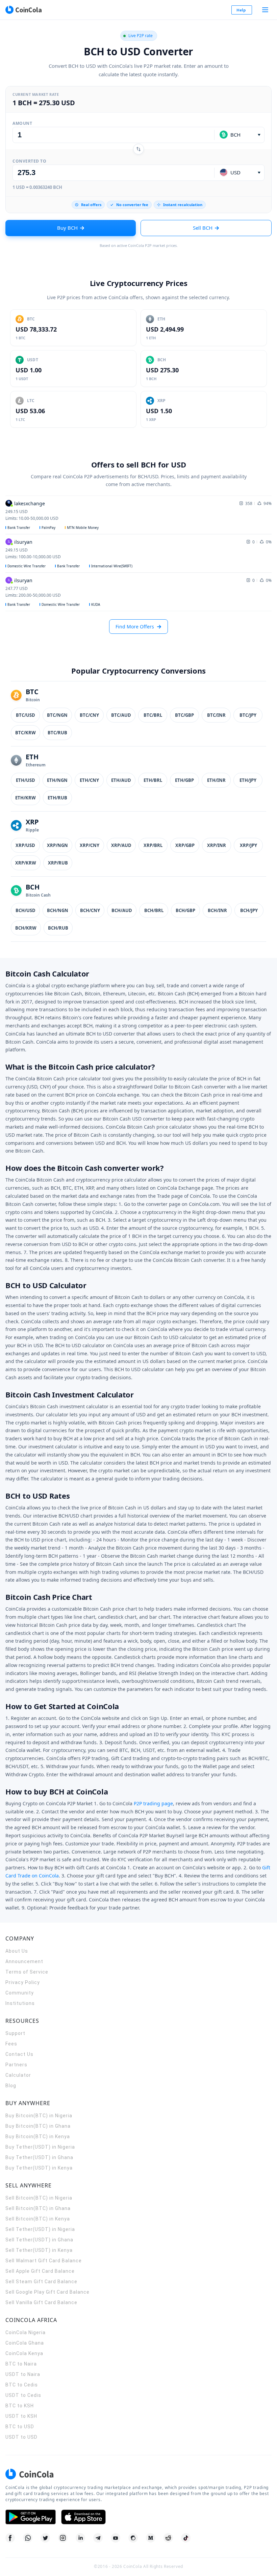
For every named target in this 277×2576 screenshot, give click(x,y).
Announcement (24, 1961)
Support (15, 2033)
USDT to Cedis (23, 2395)
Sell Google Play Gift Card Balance (47, 2292)
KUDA (96, 604)
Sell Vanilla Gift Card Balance (41, 2302)
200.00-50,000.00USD (33, 595)
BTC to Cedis (22, 2385)
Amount (22, 123)
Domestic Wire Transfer (27, 566)
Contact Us (19, 2054)
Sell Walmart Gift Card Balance (44, 2261)
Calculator (18, 2075)
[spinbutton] (114, 135)
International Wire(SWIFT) (112, 566)
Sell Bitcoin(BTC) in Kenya (38, 2219)
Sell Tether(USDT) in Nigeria (40, 2229)
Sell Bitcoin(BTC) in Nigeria (39, 2198)
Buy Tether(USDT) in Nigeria (40, 2147)
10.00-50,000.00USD (32, 518)
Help (241, 10)
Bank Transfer (19, 528)
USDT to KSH (21, 2416)
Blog (11, 2086)
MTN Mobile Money (83, 528)
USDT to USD (21, 2437)
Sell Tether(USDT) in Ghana (39, 2240)
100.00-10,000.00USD (33, 557)
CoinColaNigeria (26, 2332)
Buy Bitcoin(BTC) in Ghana (38, 2126)
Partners (16, 2065)
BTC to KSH (20, 2406)
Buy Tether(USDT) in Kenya (39, 2168)
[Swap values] (138, 149)
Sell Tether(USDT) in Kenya (39, 2250)
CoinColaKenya (24, 2353)
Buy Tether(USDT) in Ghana (39, 2157)
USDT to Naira (23, 2374)
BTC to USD (20, 2427)
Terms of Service (27, 1972)
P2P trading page (153, 1803)
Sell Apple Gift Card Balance (40, 2271)
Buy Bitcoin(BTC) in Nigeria (39, 2116)
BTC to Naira (21, 2364)
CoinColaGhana (25, 2343)
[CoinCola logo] (23, 10)
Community (20, 1993)
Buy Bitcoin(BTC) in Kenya (38, 2136)
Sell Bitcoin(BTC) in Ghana (38, 2208)
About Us (17, 1951)
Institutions (20, 2003)
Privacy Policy (23, 1982)
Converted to (29, 161)
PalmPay (48, 528)
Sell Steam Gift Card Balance (41, 2282)
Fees (11, 2044)
